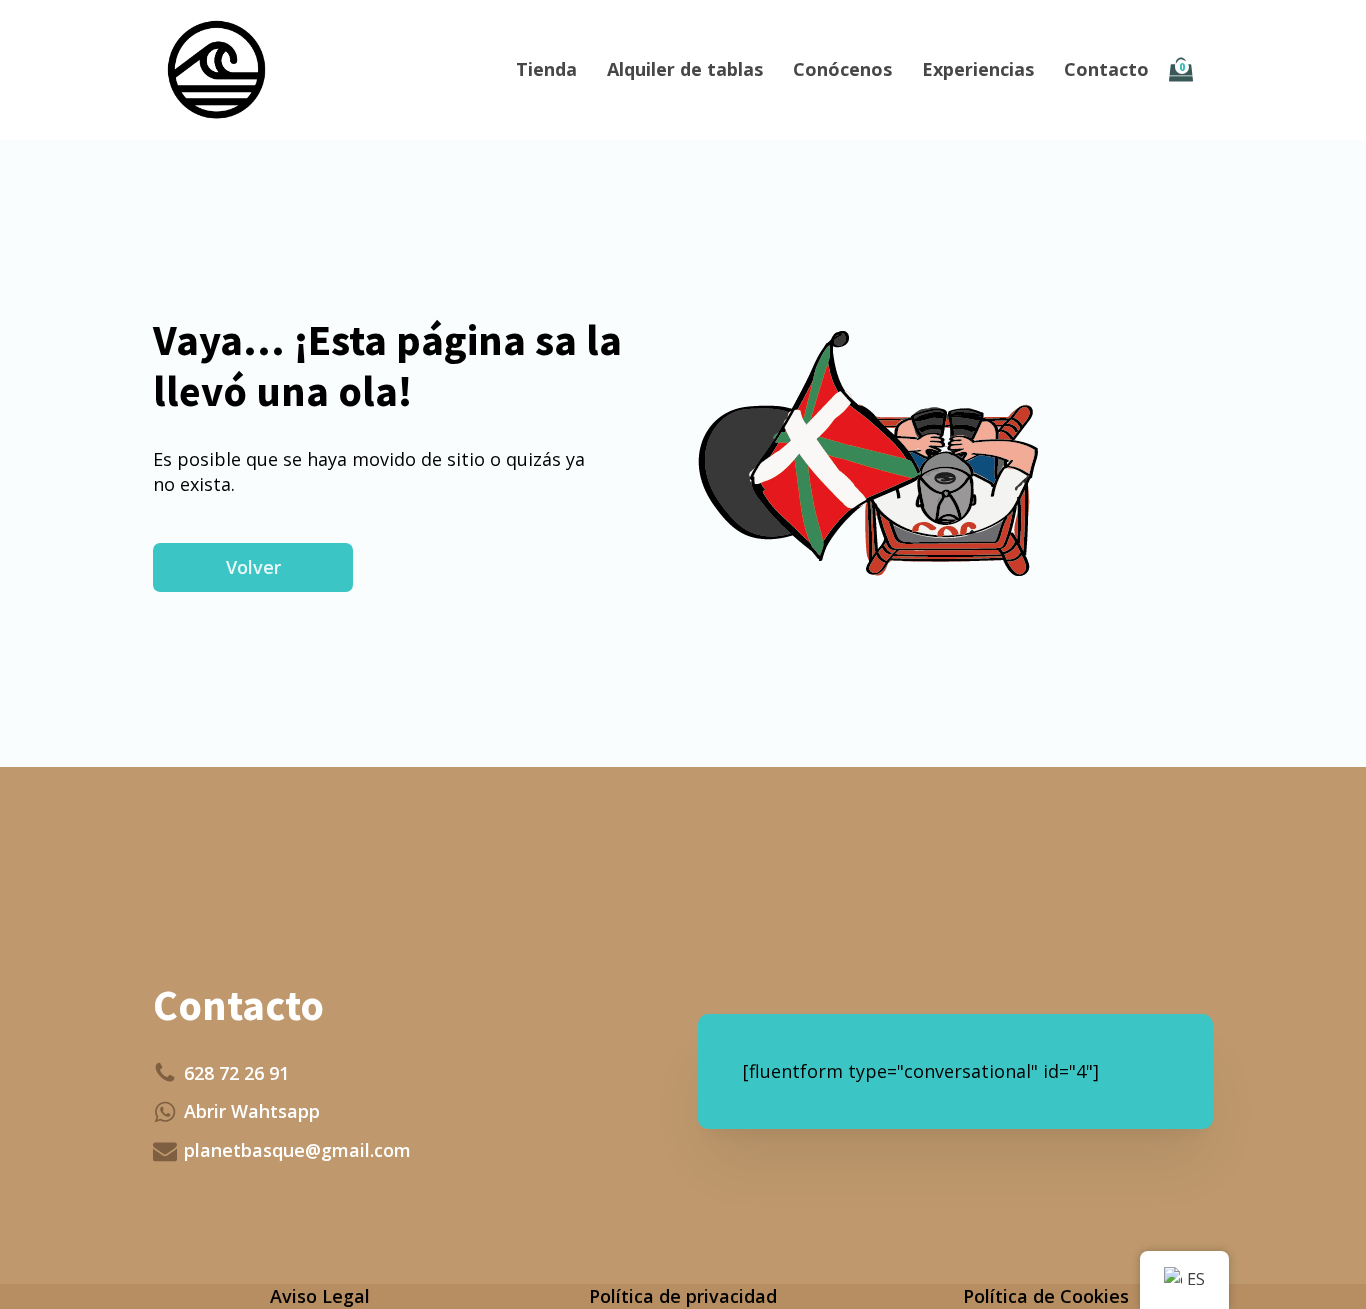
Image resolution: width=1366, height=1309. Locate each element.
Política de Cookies (1046, 1296)
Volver (253, 567)
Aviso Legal (320, 1296)
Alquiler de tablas (685, 69)
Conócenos (842, 69)
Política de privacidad (683, 1296)
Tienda (546, 69)
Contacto (1106, 69)
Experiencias (978, 69)
